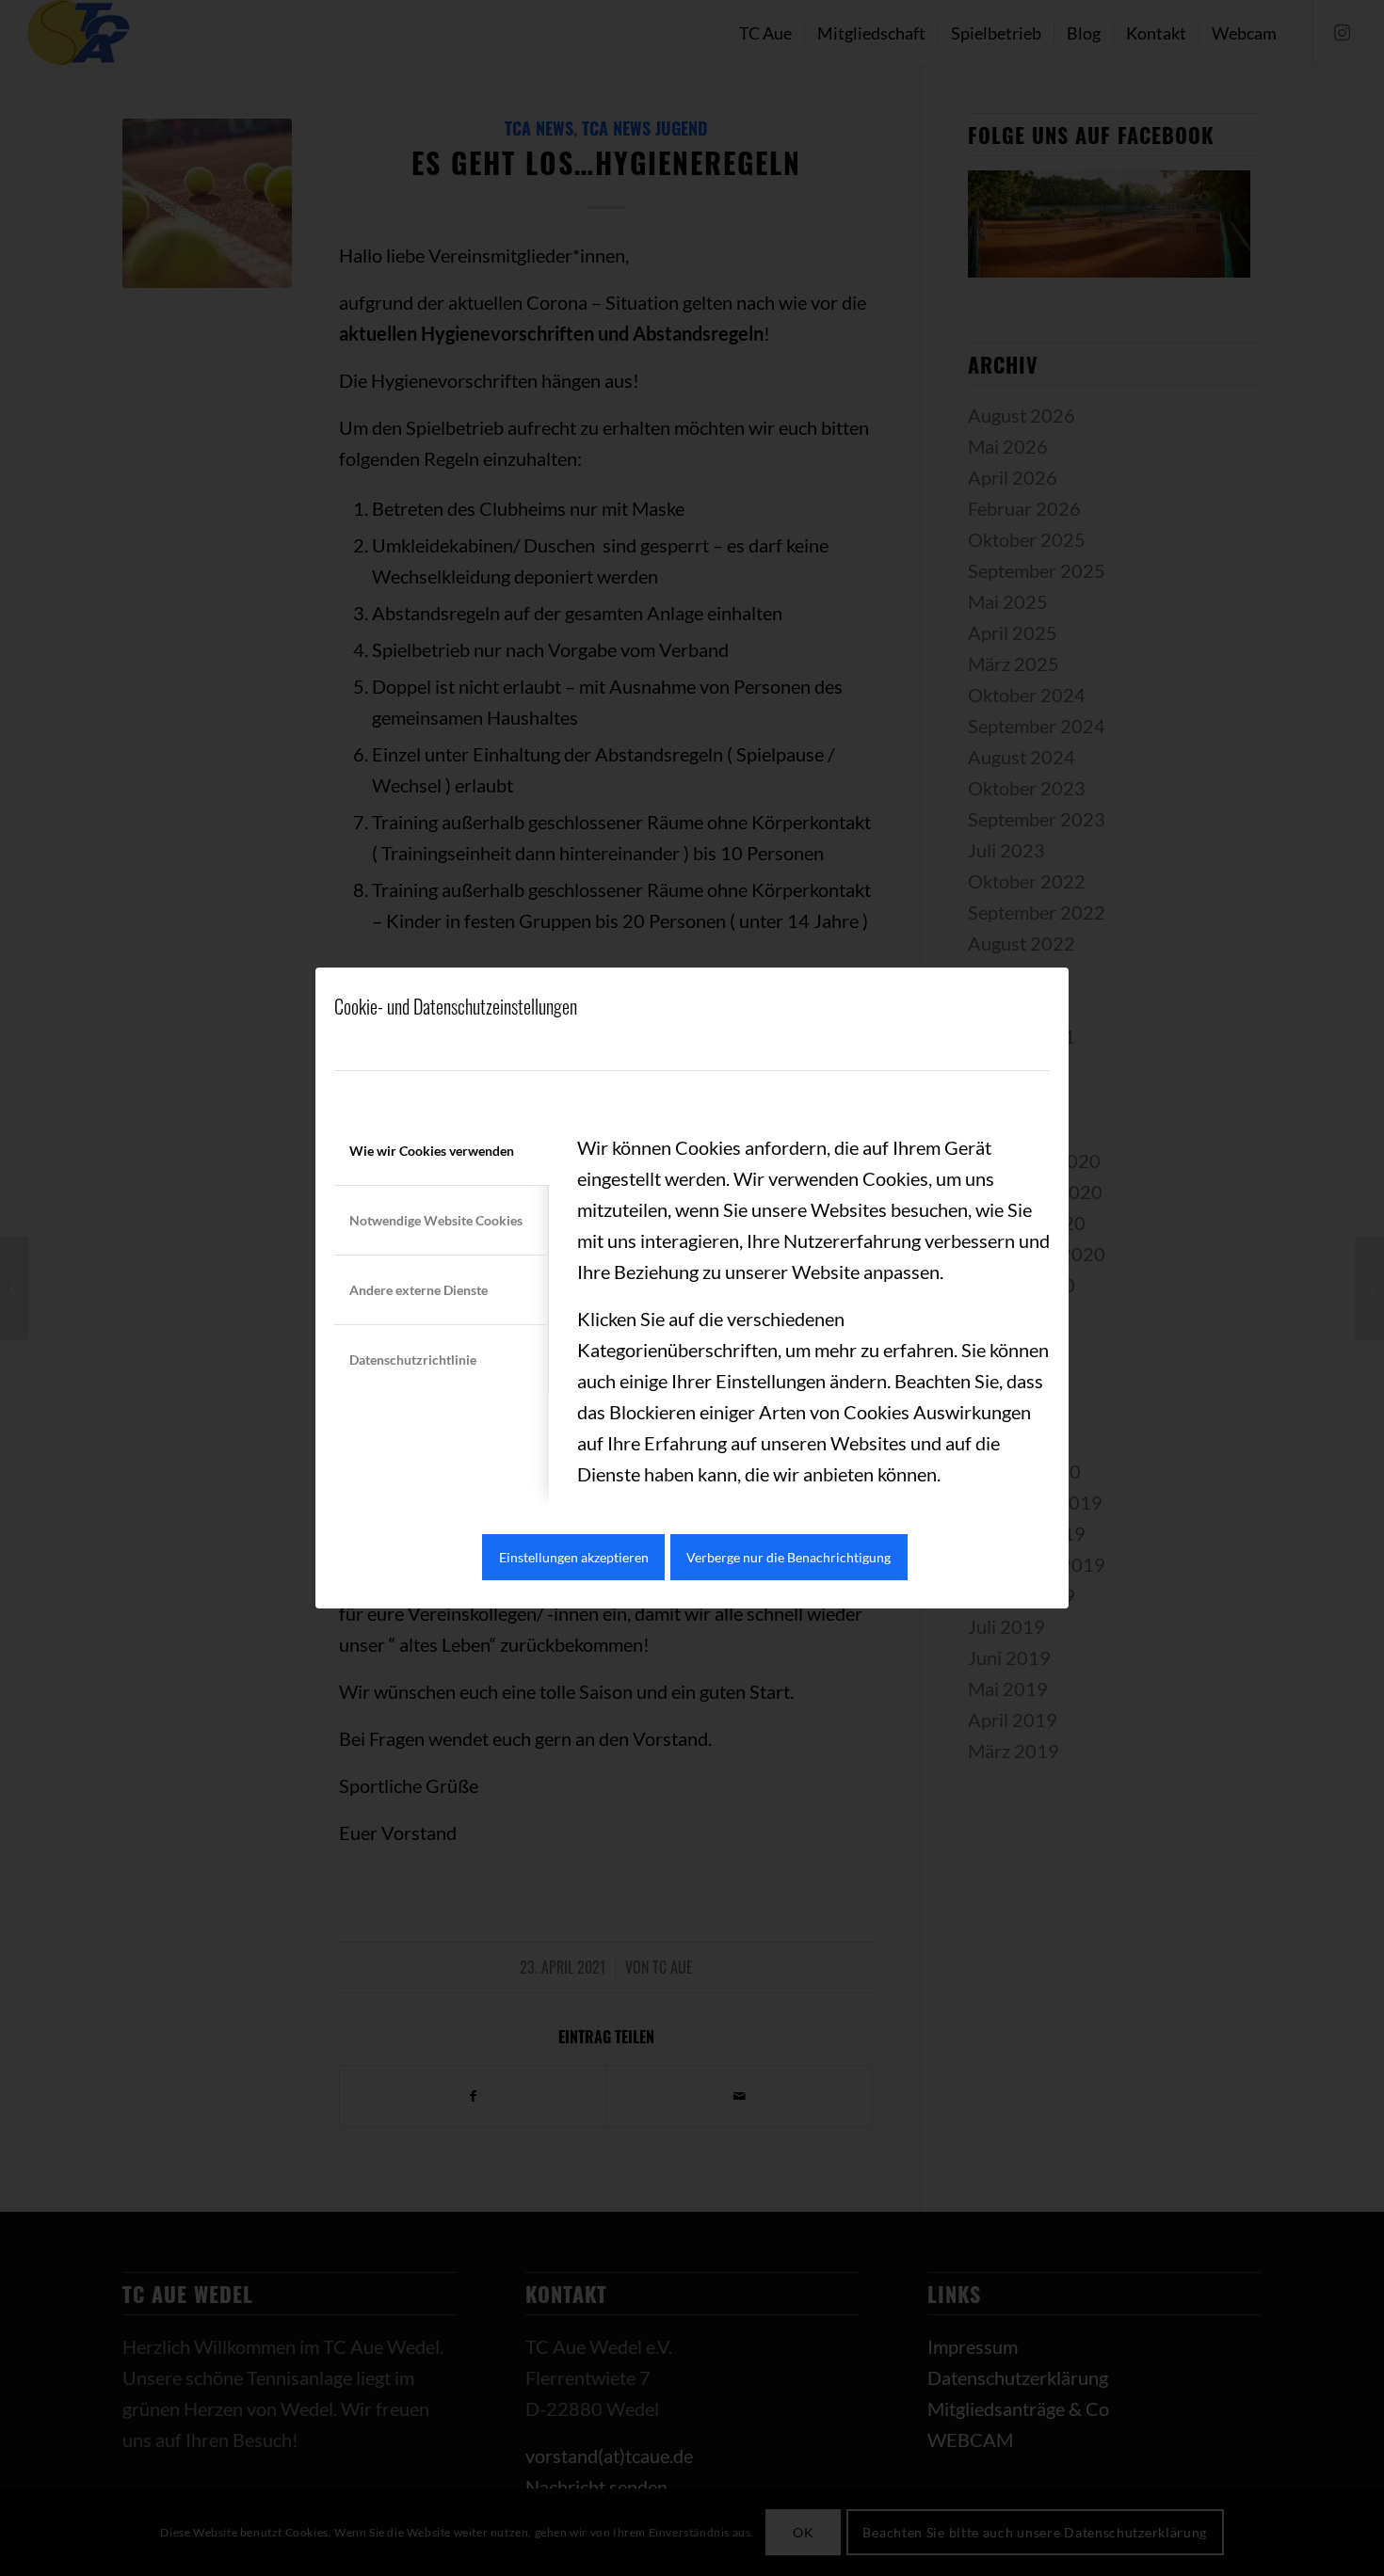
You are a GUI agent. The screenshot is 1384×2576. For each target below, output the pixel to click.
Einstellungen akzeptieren (574, 1557)
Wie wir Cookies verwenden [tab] (432, 1151)
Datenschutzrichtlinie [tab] (413, 1360)
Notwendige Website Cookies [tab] (436, 1220)
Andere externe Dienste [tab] (418, 1290)
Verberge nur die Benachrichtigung (789, 1557)
